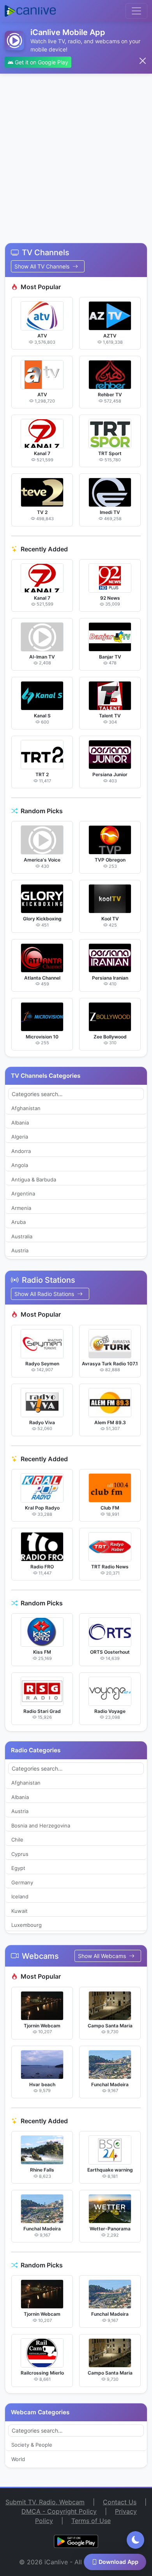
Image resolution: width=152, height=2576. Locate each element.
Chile (17, 1840)
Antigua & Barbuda (34, 1179)
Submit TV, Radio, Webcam (45, 2502)
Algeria (20, 1137)
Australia (22, 1236)
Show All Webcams (103, 1956)
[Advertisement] (76, 154)
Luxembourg (27, 1925)
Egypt (18, 1868)
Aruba (19, 1222)
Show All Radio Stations (45, 1294)
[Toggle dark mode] (135, 2540)
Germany (22, 1882)
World (18, 2459)
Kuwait (19, 1911)
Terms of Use (91, 2521)
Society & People (32, 2445)
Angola (20, 1165)
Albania (20, 1123)
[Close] (143, 61)
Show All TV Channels (43, 266)
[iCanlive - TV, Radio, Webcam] (30, 11)
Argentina (23, 1194)
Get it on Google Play (41, 62)
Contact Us (120, 2502)
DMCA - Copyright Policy (59, 2511)
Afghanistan (26, 1108)
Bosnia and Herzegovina (41, 1826)
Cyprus (20, 1854)
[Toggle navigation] (136, 11)
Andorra (21, 1151)
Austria (20, 1250)
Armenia (21, 1208)
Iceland (20, 1896)
